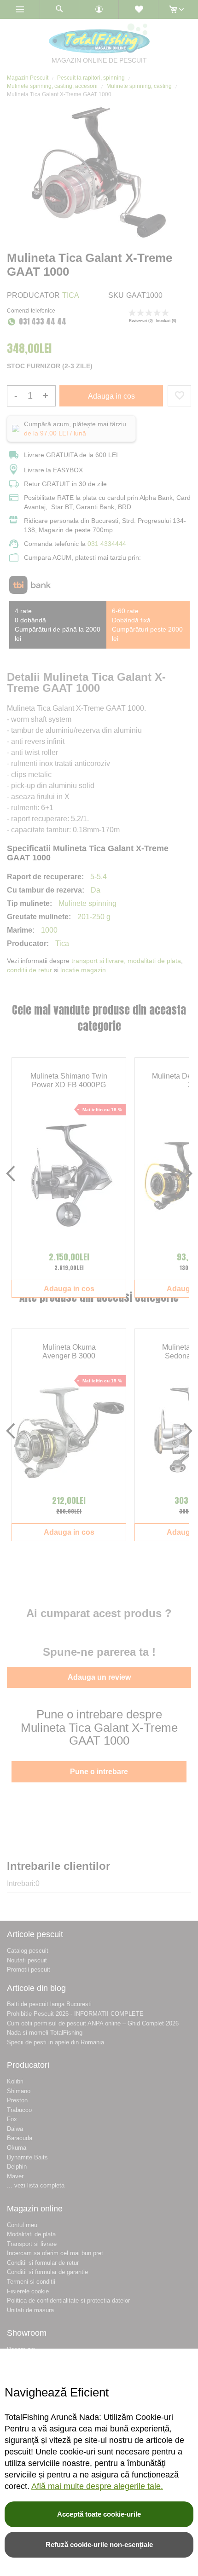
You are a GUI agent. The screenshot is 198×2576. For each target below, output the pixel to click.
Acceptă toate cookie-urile (99, 2514)
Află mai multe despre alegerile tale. (97, 2486)
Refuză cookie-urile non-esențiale (99, 2544)
